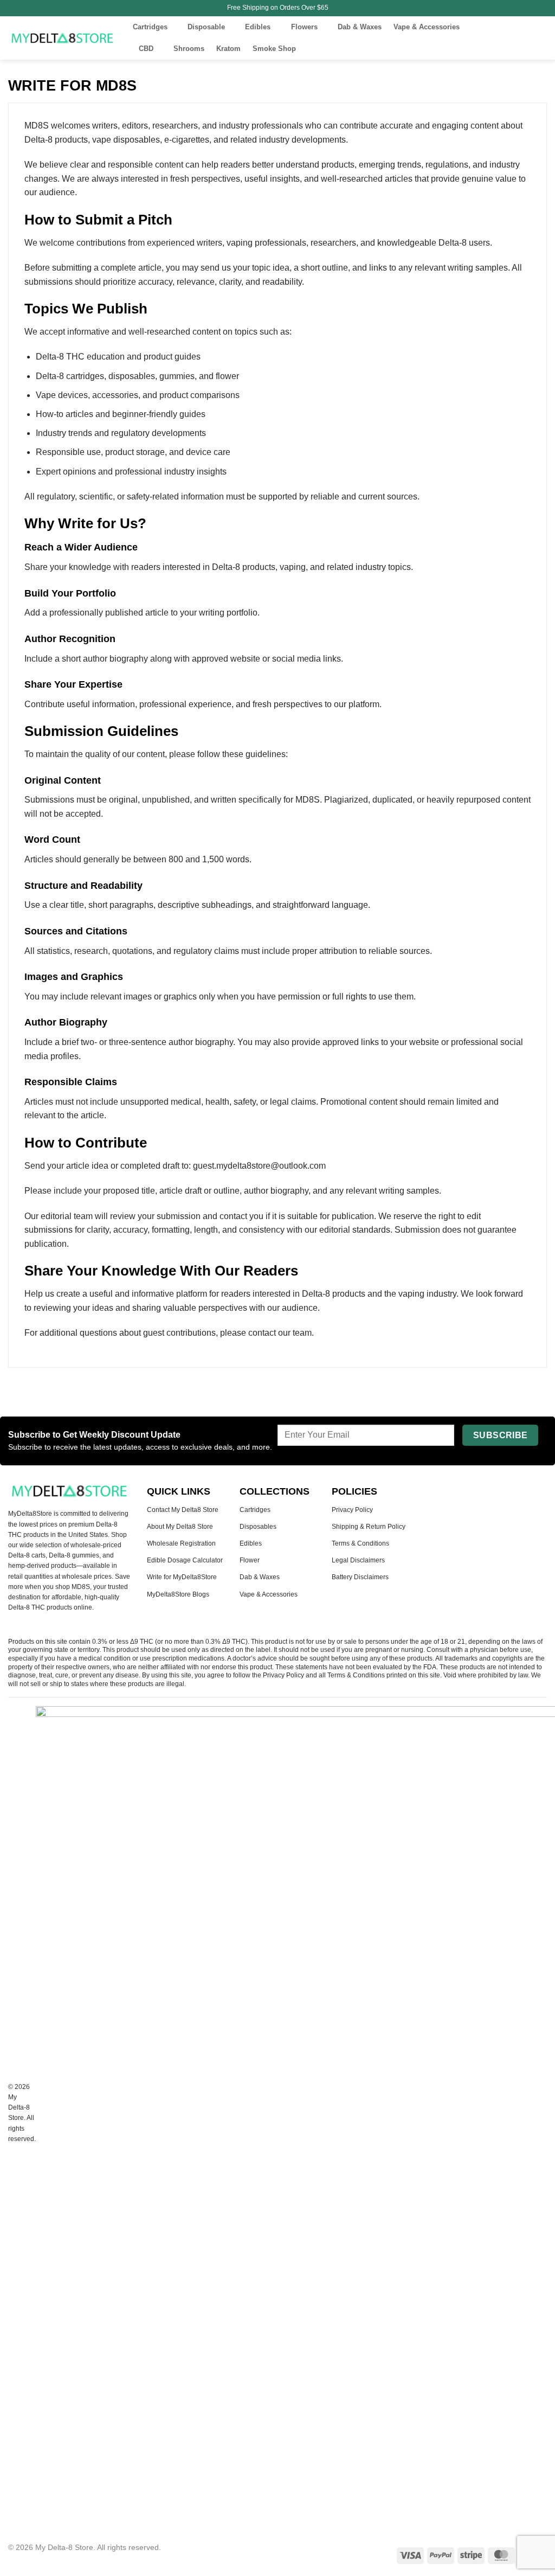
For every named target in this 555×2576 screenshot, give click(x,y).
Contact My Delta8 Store (183, 1510)
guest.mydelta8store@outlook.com (259, 1166)
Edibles (258, 27)
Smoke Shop (274, 49)
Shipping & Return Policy (369, 1527)
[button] (497, 38)
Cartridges (150, 27)
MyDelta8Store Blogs (178, 1594)
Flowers (304, 27)
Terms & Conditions (360, 1543)
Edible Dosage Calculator (185, 1560)
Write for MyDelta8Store (182, 1577)
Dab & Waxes (360, 27)
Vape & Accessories (427, 27)
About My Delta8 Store (180, 1527)
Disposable (206, 27)
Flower (250, 1560)
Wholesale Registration (181, 1543)
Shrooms (189, 49)
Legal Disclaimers (358, 1560)
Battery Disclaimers (360, 1577)
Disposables (258, 1527)
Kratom (228, 49)
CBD (146, 49)
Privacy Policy (352, 1510)
